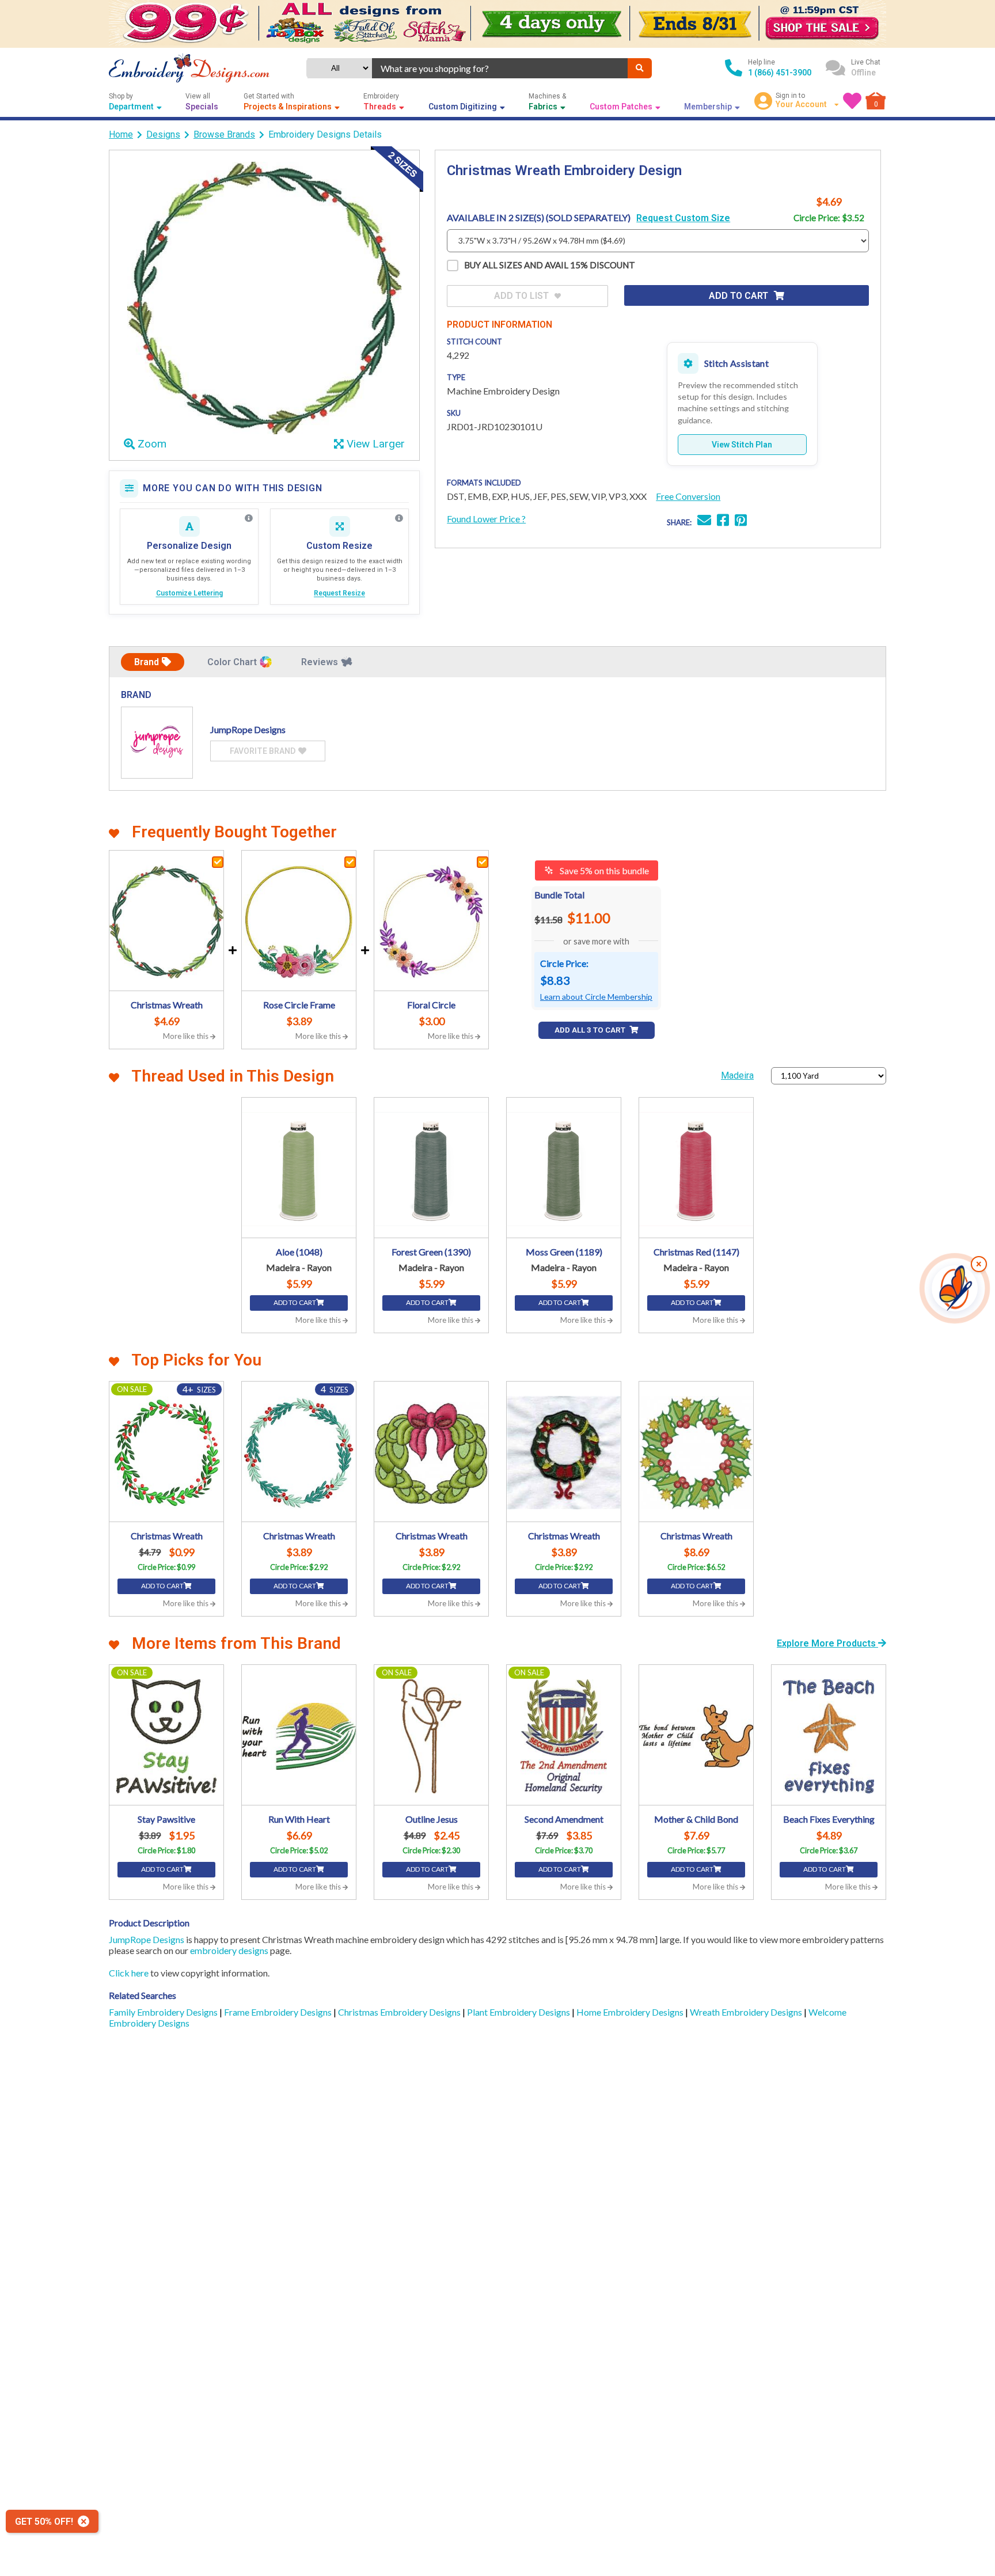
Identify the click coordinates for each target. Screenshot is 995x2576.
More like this (187, 1036)
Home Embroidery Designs (631, 2012)
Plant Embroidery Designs (519, 2012)
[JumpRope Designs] (157, 743)
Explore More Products (827, 1643)
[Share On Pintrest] (741, 521)
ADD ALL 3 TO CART (591, 1030)
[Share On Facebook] (723, 521)
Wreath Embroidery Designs (747, 2012)
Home (121, 134)
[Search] (640, 68)
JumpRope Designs (147, 1939)
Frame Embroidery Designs (279, 2012)
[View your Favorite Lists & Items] (852, 101)
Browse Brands (224, 134)
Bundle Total (559, 895)
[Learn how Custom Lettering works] (249, 518)
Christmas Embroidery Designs (400, 2012)
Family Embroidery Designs (164, 2012)
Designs (163, 134)
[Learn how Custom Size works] (399, 518)
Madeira (737, 1075)
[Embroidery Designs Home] (189, 68)
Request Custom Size (683, 218)
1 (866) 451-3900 (780, 73)
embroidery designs (229, 1950)
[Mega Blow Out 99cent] (498, 24)
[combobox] (500, 68)
